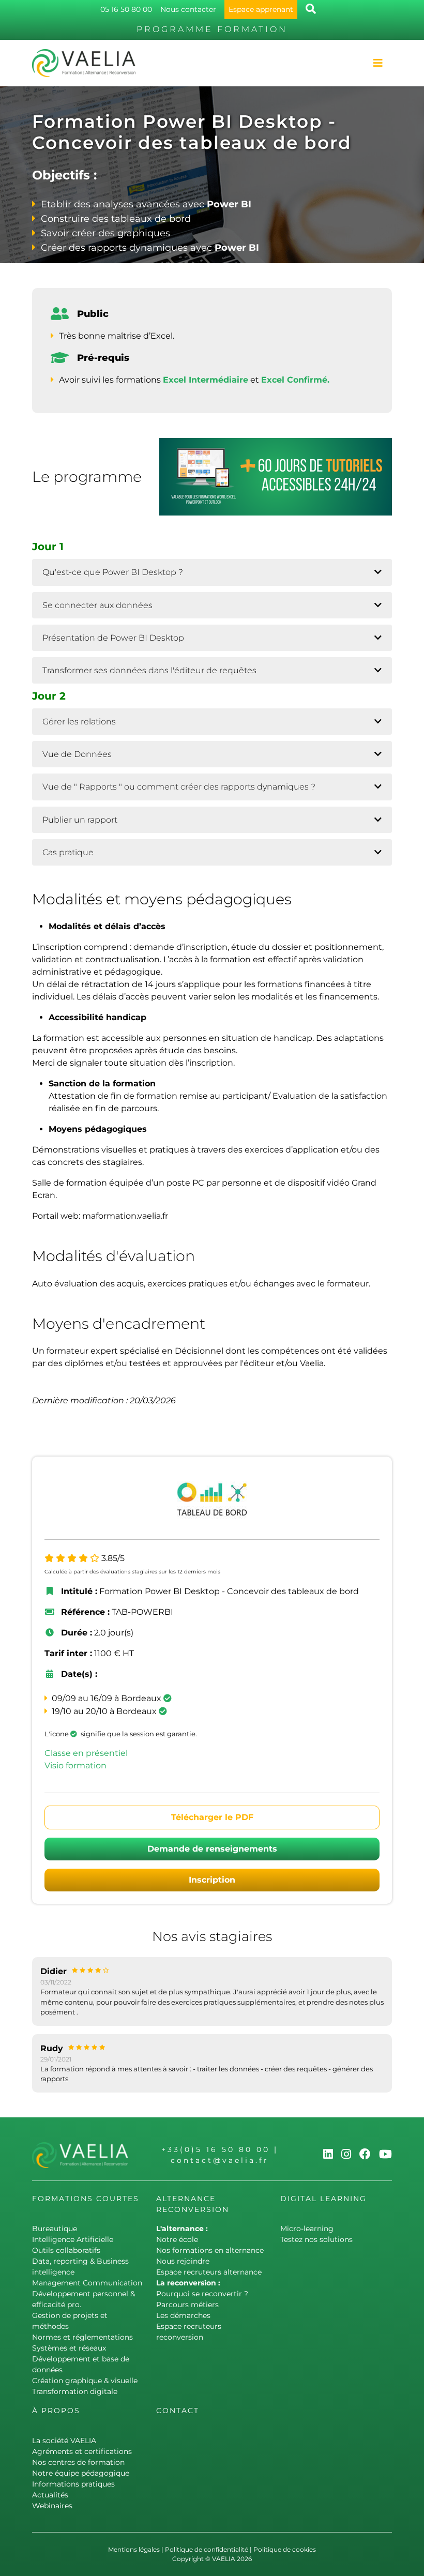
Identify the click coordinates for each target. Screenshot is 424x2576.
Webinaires (52, 2506)
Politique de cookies (285, 2549)
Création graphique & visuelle (85, 2381)
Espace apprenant (261, 9)
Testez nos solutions (316, 2239)
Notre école (177, 2239)
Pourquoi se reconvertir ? (202, 2294)
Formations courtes (86, 2199)
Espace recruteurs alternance (209, 2272)
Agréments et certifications (82, 2451)
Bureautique (55, 2229)
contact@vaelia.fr (220, 2160)
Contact (178, 2411)
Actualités (50, 2495)
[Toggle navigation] (378, 63)
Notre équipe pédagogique (81, 2473)
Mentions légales (134, 2549)
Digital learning (323, 2199)
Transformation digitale (75, 2391)
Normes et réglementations (82, 2337)
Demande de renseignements (212, 1849)
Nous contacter (188, 9)
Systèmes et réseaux (69, 2348)
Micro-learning (307, 2229)
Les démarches (183, 2315)
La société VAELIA (64, 2441)
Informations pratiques (73, 2484)
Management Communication (87, 2283)
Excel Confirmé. (295, 380)
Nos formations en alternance (210, 2250)
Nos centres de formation (78, 2462)
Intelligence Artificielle (73, 2239)
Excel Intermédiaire (206, 380)
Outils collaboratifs (66, 2250)
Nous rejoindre (183, 2261)
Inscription (212, 1880)
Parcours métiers (187, 2305)
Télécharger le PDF (212, 1817)
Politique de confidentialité (207, 2549)
